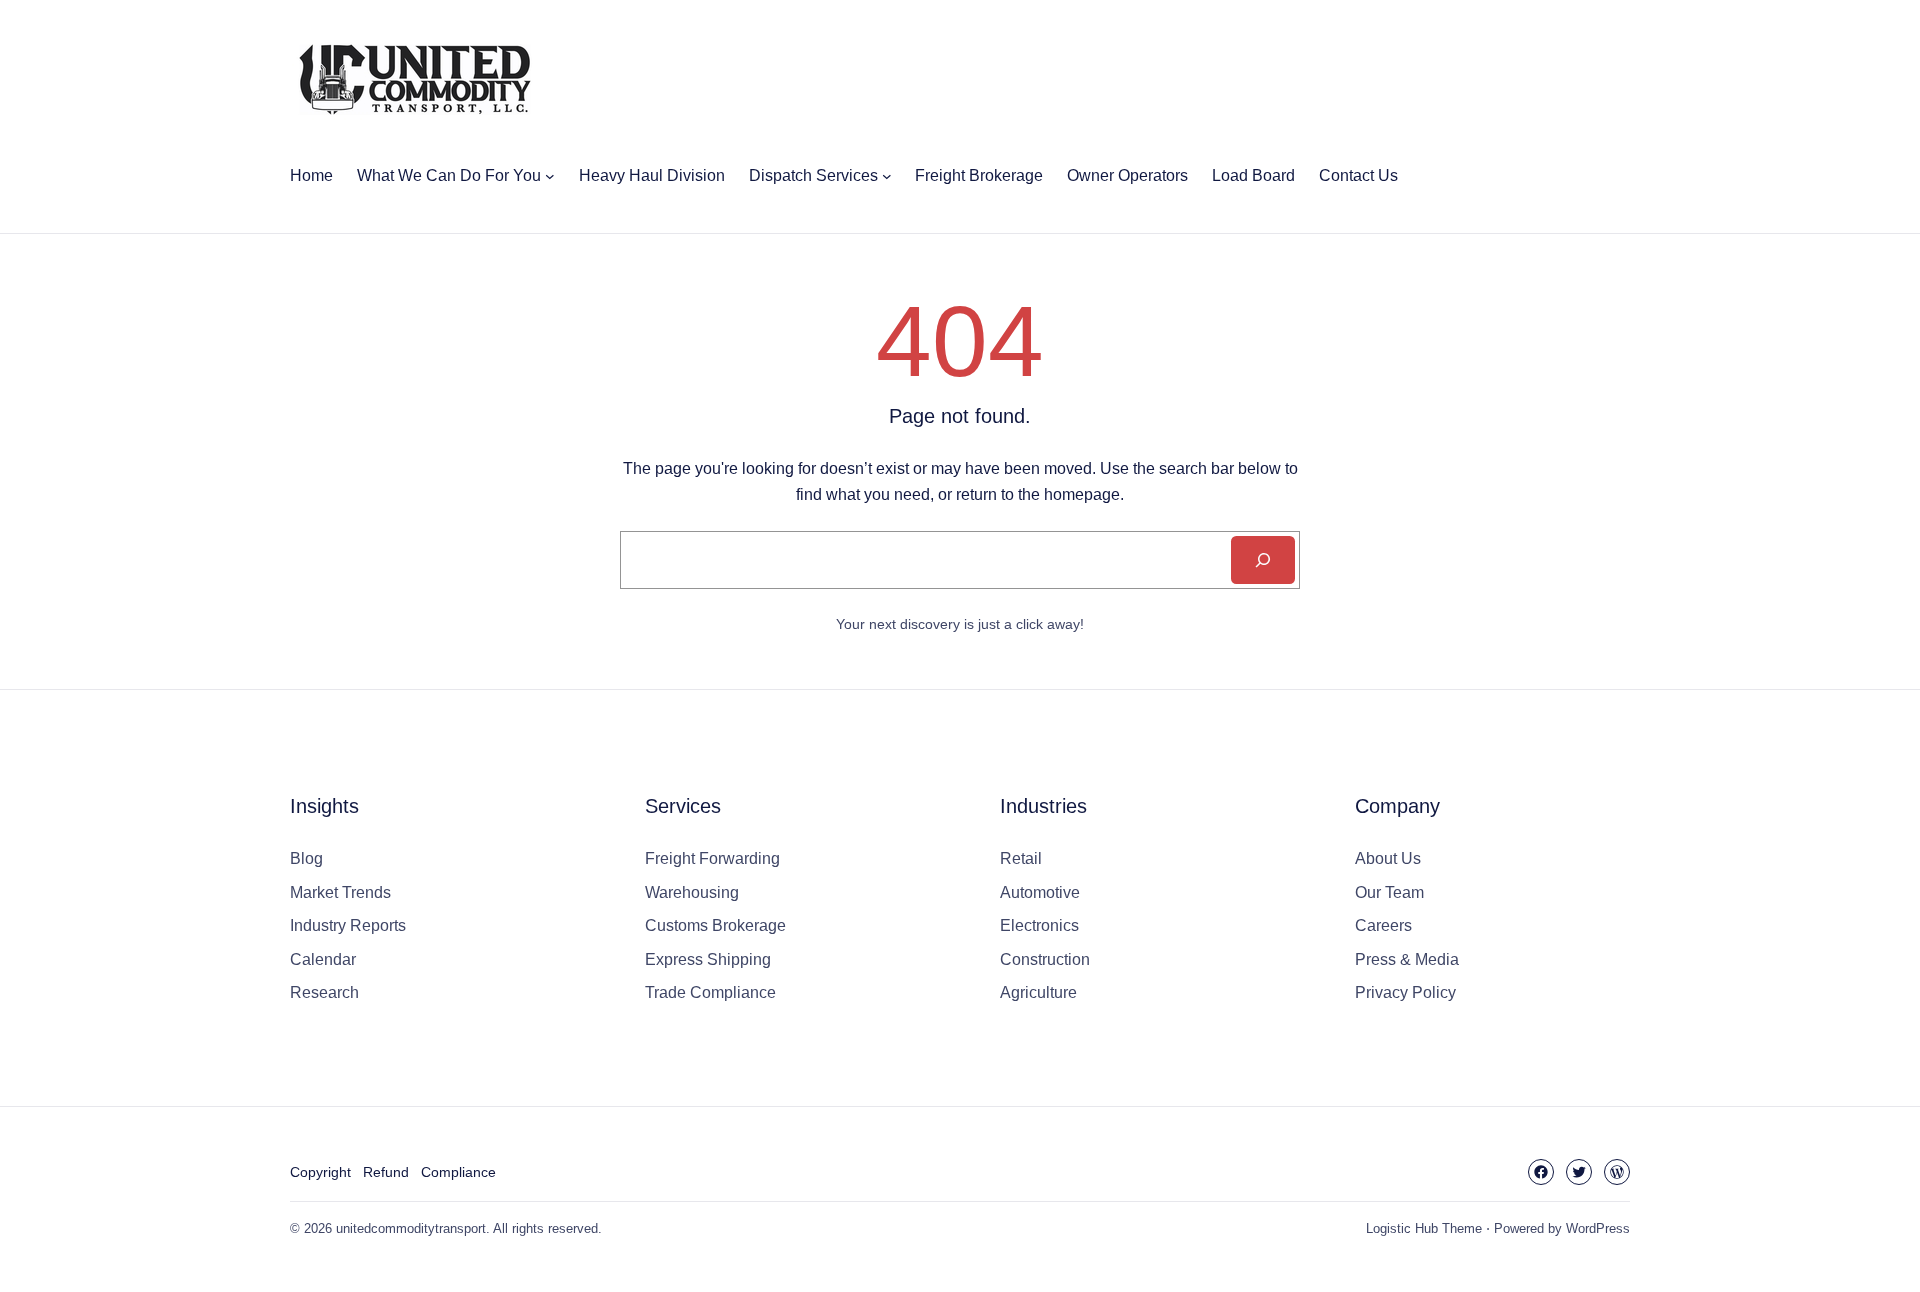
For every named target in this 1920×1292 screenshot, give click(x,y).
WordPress (1598, 1228)
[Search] (1263, 560)
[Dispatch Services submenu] (887, 176)
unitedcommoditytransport (411, 1228)
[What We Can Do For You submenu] (550, 176)
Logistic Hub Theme (1424, 1228)
